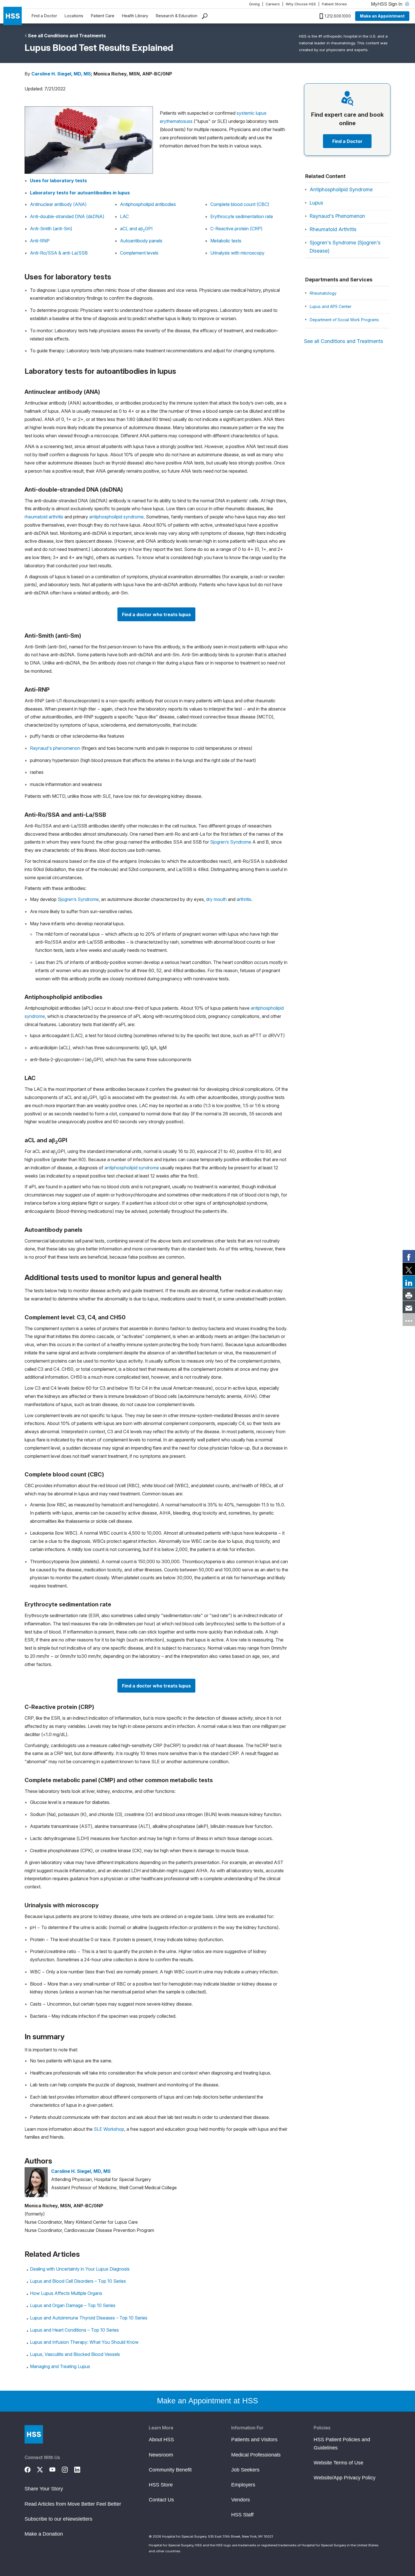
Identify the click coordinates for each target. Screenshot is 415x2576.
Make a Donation (44, 2534)
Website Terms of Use (338, 2463)
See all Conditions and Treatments (67, 36)
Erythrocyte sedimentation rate (242, 216)
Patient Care (103, 16)
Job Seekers (245, 2470)
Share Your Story (44, 2489)
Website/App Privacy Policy (345, 2478)
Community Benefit (170, 2470)
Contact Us (161, 2500)
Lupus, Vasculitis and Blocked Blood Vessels (75, 2354)
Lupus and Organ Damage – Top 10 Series (73, 2305)
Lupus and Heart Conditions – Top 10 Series (74, 2330)
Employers (243, 2485)
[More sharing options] (409, 1320)
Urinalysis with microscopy (237, 253)
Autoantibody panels (141, 241)
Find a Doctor (44, 16)
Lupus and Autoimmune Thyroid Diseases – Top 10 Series (89, 2318)
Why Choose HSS (301, 4)
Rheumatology (323, 293)
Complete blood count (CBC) (240, 204)
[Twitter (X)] (43, 2469)
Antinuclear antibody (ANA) (58, 204)
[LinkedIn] (80, 2469)
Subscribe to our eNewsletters (58, 2519)
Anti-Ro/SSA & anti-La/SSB (59, 253)
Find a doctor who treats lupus (156, 614)
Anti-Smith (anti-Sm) (51, 229)
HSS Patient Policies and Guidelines (342, 2443)
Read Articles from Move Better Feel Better (73, 2504)
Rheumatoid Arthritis (333, 229)
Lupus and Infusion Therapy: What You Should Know (84, 2342)
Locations (74, 16)
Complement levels (139, 253)
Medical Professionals (256, 2455)
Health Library (135, 16)
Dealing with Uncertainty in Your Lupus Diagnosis (80, 2269)
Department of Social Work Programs (344, 320)
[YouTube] (56, 2469)
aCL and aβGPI (136, 229)
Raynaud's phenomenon (55, 748)
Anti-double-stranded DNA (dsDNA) (67, 216)
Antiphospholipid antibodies (148, 204)
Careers (273, 4)
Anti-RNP (40, 241)
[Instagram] (68, 2469)
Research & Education (177, 16)
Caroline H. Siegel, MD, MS (61, 74)
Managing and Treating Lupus (60, 2366)
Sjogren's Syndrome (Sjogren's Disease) (345, 247)
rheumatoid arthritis (44, 517)
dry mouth (216, 899)
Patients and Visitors (254, 2440)
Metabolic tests (226, 241)
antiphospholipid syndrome (116, 517)
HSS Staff (242, 2515)
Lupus (316, 203)
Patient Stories (334, 4)
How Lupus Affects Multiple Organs (66, 2293)
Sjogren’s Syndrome (231, 842)
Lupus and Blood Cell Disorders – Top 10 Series (78, 2281)
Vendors (241, 2500)
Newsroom (161, 2455)
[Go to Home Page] (34, 2434)
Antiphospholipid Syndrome (341, 189)
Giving (254, 4)
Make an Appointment (382, 16)
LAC (124, 216)
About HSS (161, 2440)
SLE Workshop (109, 2129)
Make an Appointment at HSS (207, 2401)
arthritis (244, 899)
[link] (409, 1256)
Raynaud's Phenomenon (337, 216)
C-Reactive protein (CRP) (236, 229)
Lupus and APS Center (331, 306)
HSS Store (161, 2485)
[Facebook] (31, 2469)
